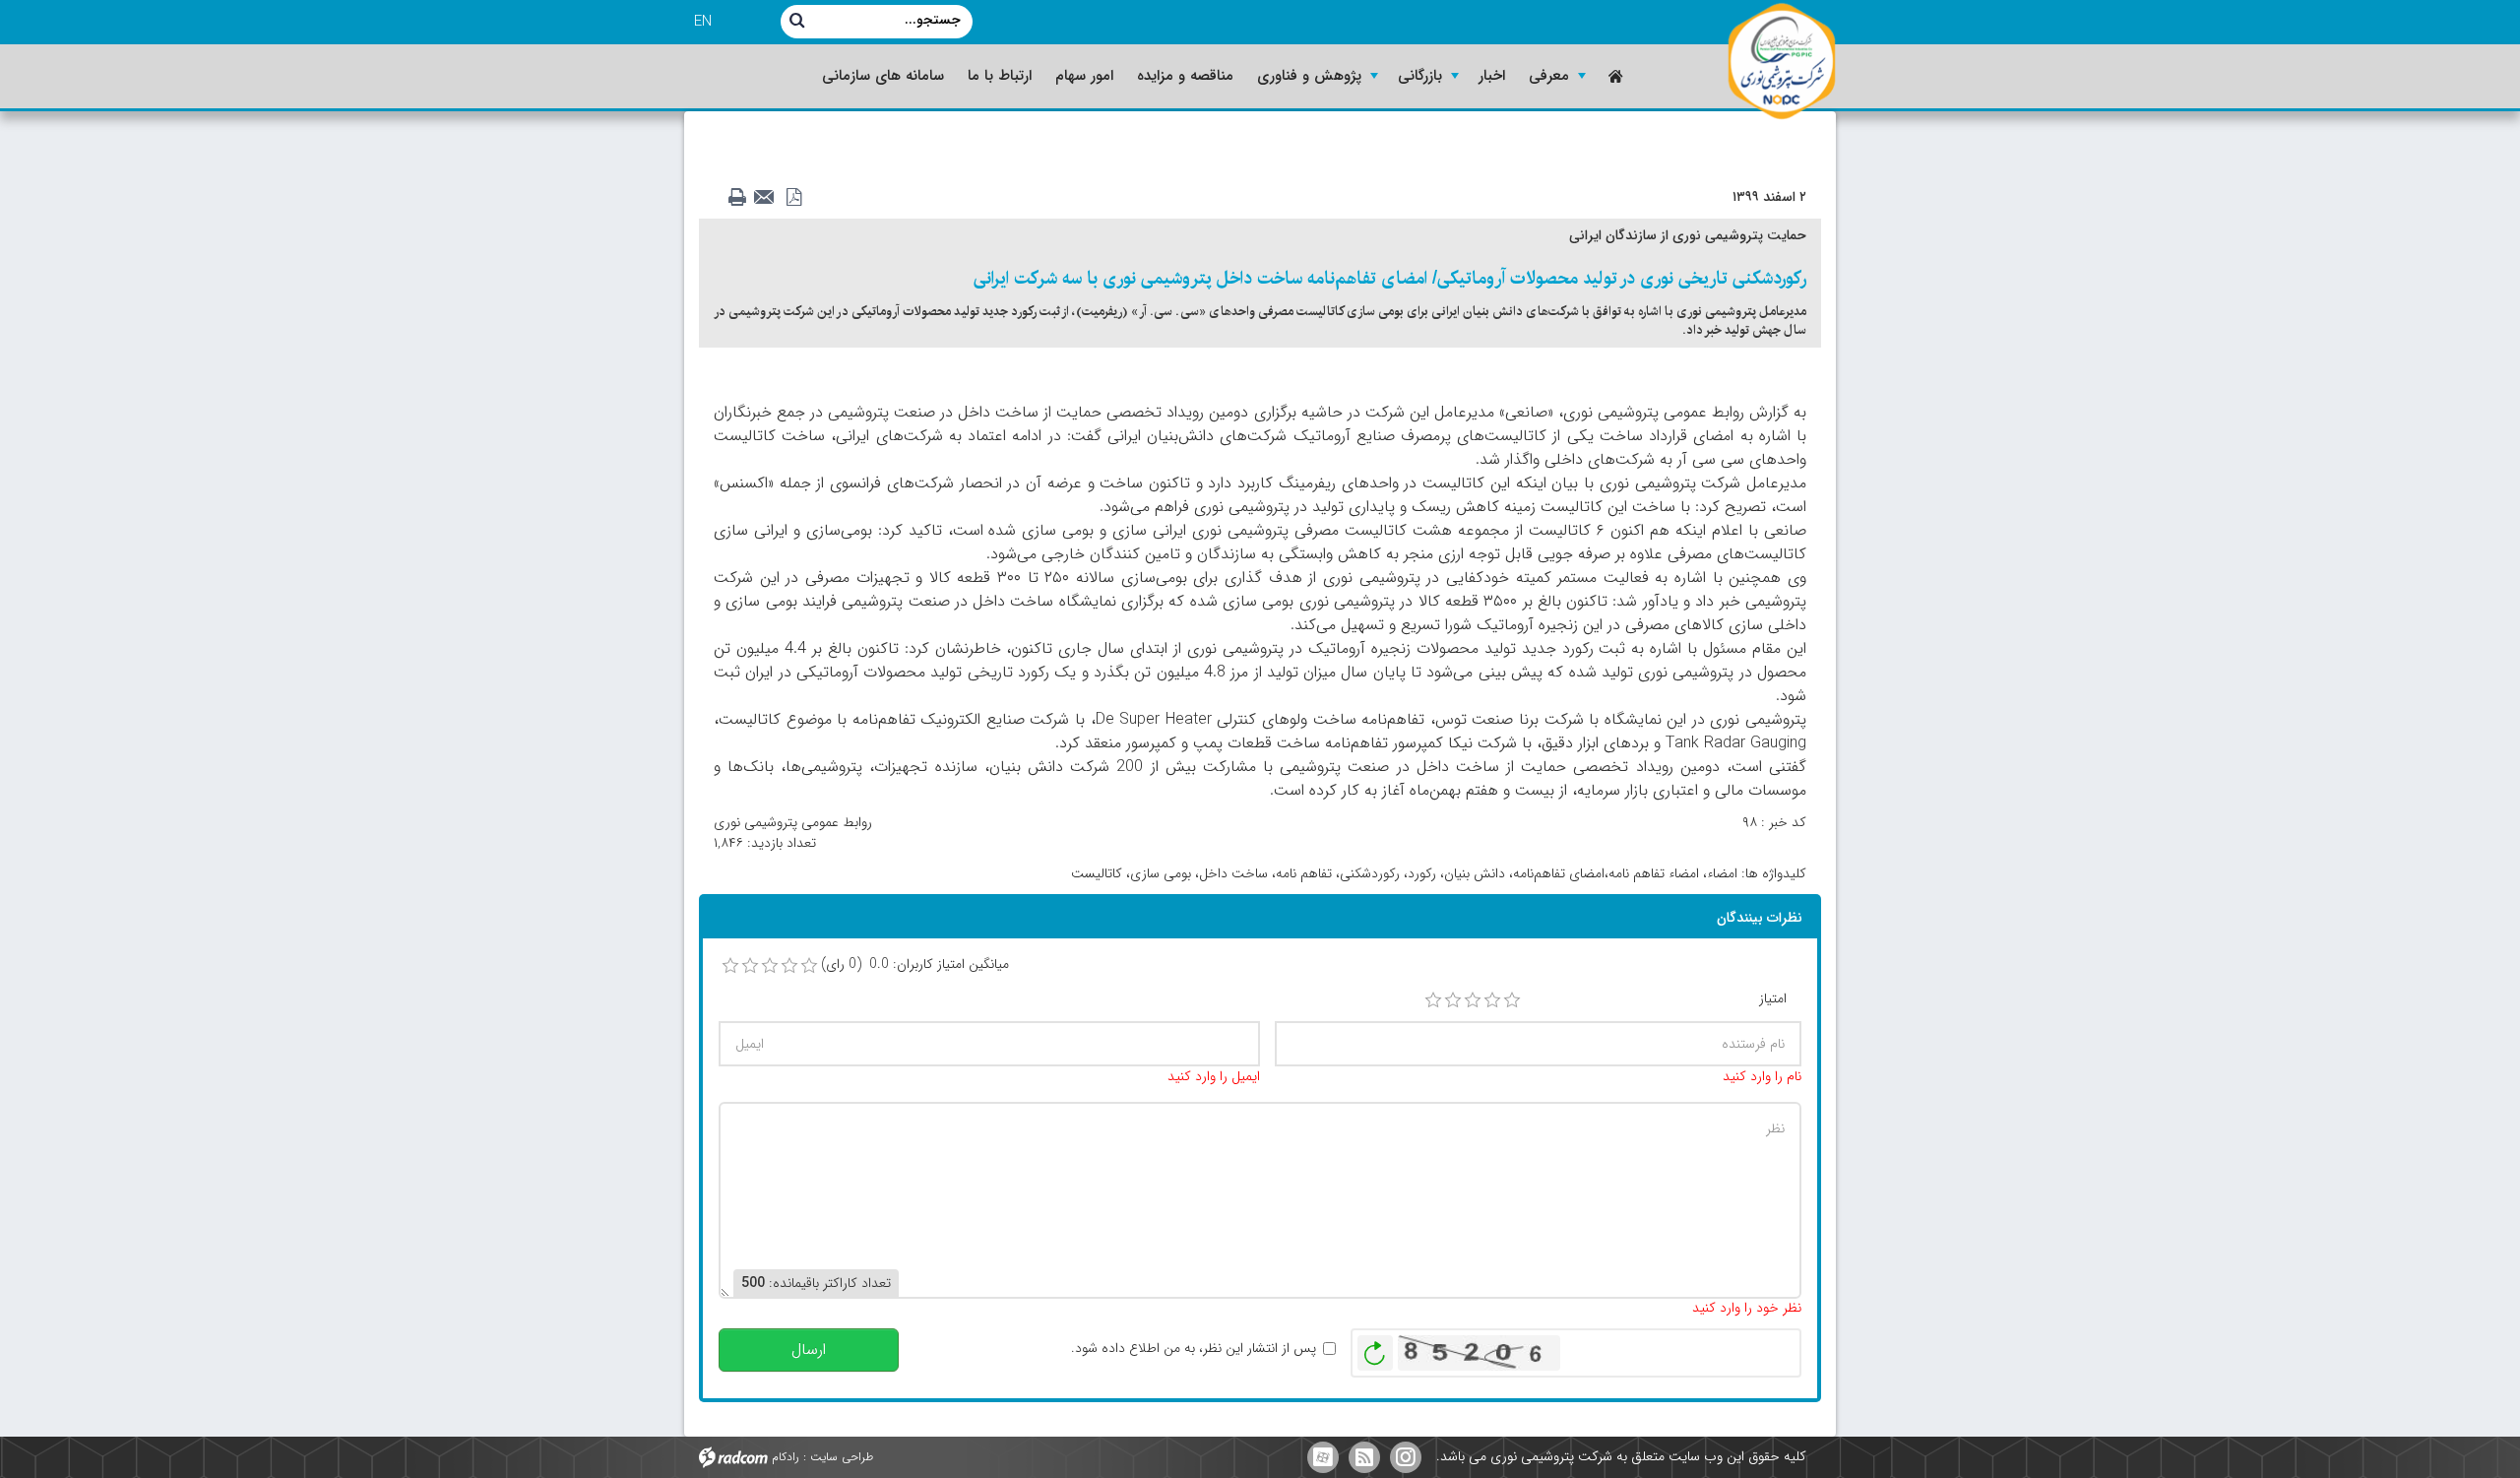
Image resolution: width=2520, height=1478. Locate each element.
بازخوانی (1375, 1348)
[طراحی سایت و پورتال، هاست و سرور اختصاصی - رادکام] (733, 1456)
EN (703, 22)
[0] (730, 966)
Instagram (1406, 1457)
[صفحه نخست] (1614, 76)
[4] (1492, 1000)
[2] (1453, 1000)
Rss (1364, 1457)
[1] (1433, 1000)
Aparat (1323, 1457)
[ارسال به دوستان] (770, 198)
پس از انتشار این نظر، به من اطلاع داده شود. (1194, 1349)
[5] (1512, 1000)
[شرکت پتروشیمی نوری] (1782, 62)
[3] (1473, 1000)
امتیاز (1773, 999)
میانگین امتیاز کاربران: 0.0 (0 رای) (915, 964)
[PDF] (797, 198)
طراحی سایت (842, 1456)
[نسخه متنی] (742, 198)
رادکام (786, 1456)
